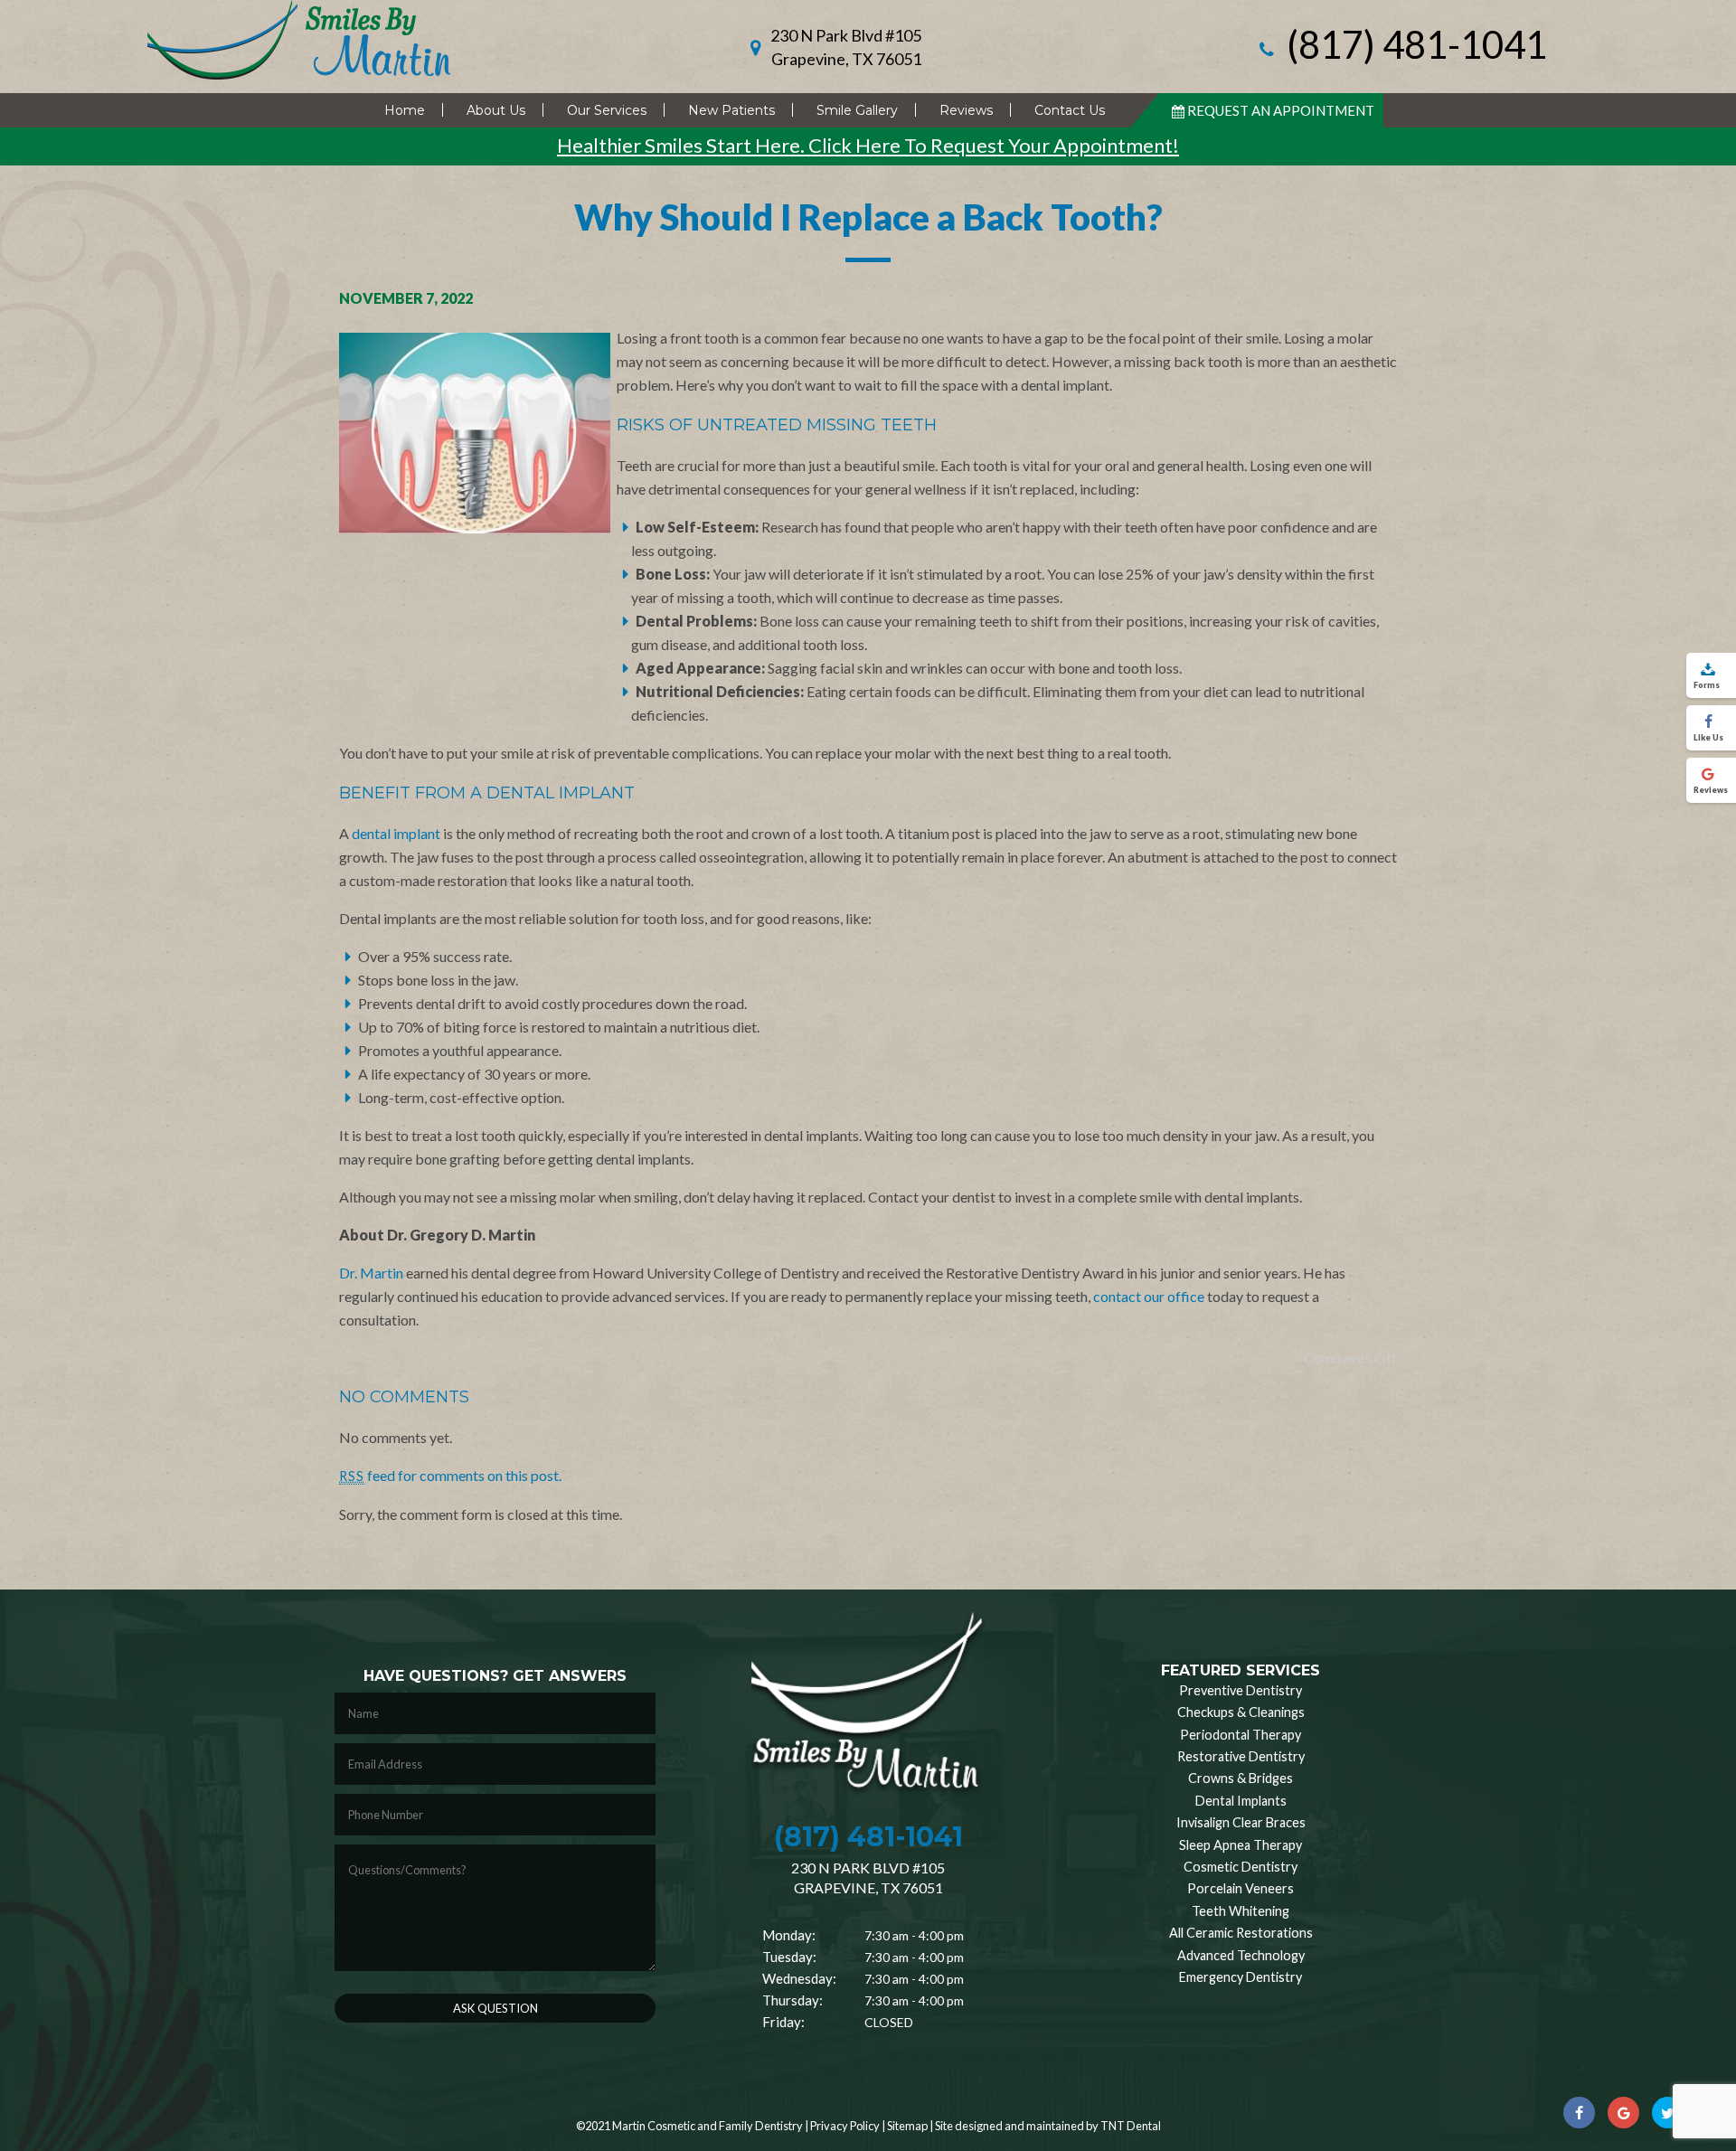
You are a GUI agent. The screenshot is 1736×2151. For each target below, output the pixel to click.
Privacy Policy (845, 2126)
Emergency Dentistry (1241, 1977)
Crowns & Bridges (1241, 1778)
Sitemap (907, 2126)
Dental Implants (1241, 1801)
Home (405, 110)
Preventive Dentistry (1241, 1690)
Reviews (966, 110)
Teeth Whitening (1241, 1911)
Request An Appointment (1281, 110)
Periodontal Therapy (1241, 1735)
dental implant (396, 833)
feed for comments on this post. (450, 1475)
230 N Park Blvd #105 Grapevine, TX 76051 (846, 47)
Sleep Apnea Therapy (1241, 1845)
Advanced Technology (1241, 1955)
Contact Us (1070, 110)
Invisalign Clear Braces (1241, 1822)
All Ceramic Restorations (1241, 1933)
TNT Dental (1131, 2126)
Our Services (607, 110)
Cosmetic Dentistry (1241, 1867)
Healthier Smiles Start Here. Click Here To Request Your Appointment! (868, 145)
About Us (496, 110)
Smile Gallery (857, 110)
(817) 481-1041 (1413, 47)
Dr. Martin (371, 1273)
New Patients (731, 110)
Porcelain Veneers (1241, 1888)
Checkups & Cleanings (1241, 1712)
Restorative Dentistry (1241, 1756)
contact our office (1149, 1296)
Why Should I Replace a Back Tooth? (868, 217)
